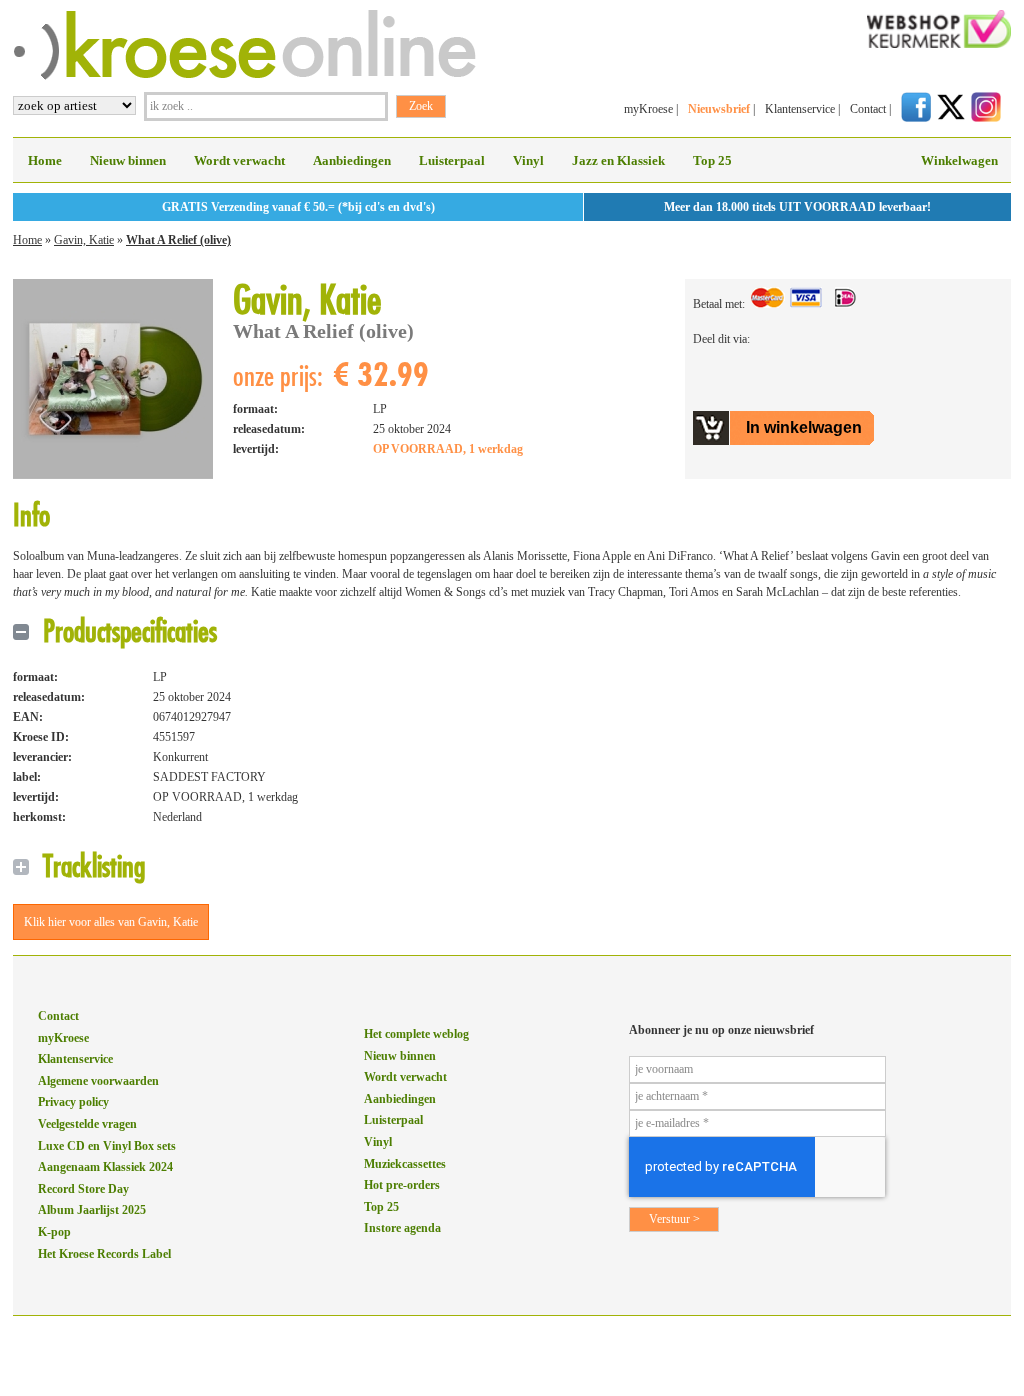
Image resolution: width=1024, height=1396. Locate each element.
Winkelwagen (959, 160)
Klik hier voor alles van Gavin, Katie (111, 922)
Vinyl (528, 160)
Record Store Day (83, 1189)
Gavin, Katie (84, 240)
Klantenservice (800, 109)
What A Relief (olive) (178, 240)
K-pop (54, 1232)
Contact (868, 109)
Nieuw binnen (128, 160)
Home (45, 160)
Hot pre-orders (402, 1185)
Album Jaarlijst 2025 (92, 1210)
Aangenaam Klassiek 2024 (105, 1167)
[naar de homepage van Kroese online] (244, 76)
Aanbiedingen (352, 160)
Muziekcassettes (405, 1164)
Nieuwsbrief (719, 109)
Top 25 (712, 160)
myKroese (648, 109)
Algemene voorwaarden (98, 1081)
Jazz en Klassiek (618, 160)
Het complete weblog (416, 1034)
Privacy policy (73, 1102)
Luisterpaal (452, 160)
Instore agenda (402, 1228)
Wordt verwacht (239, 160)
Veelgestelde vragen (87, 1124)
